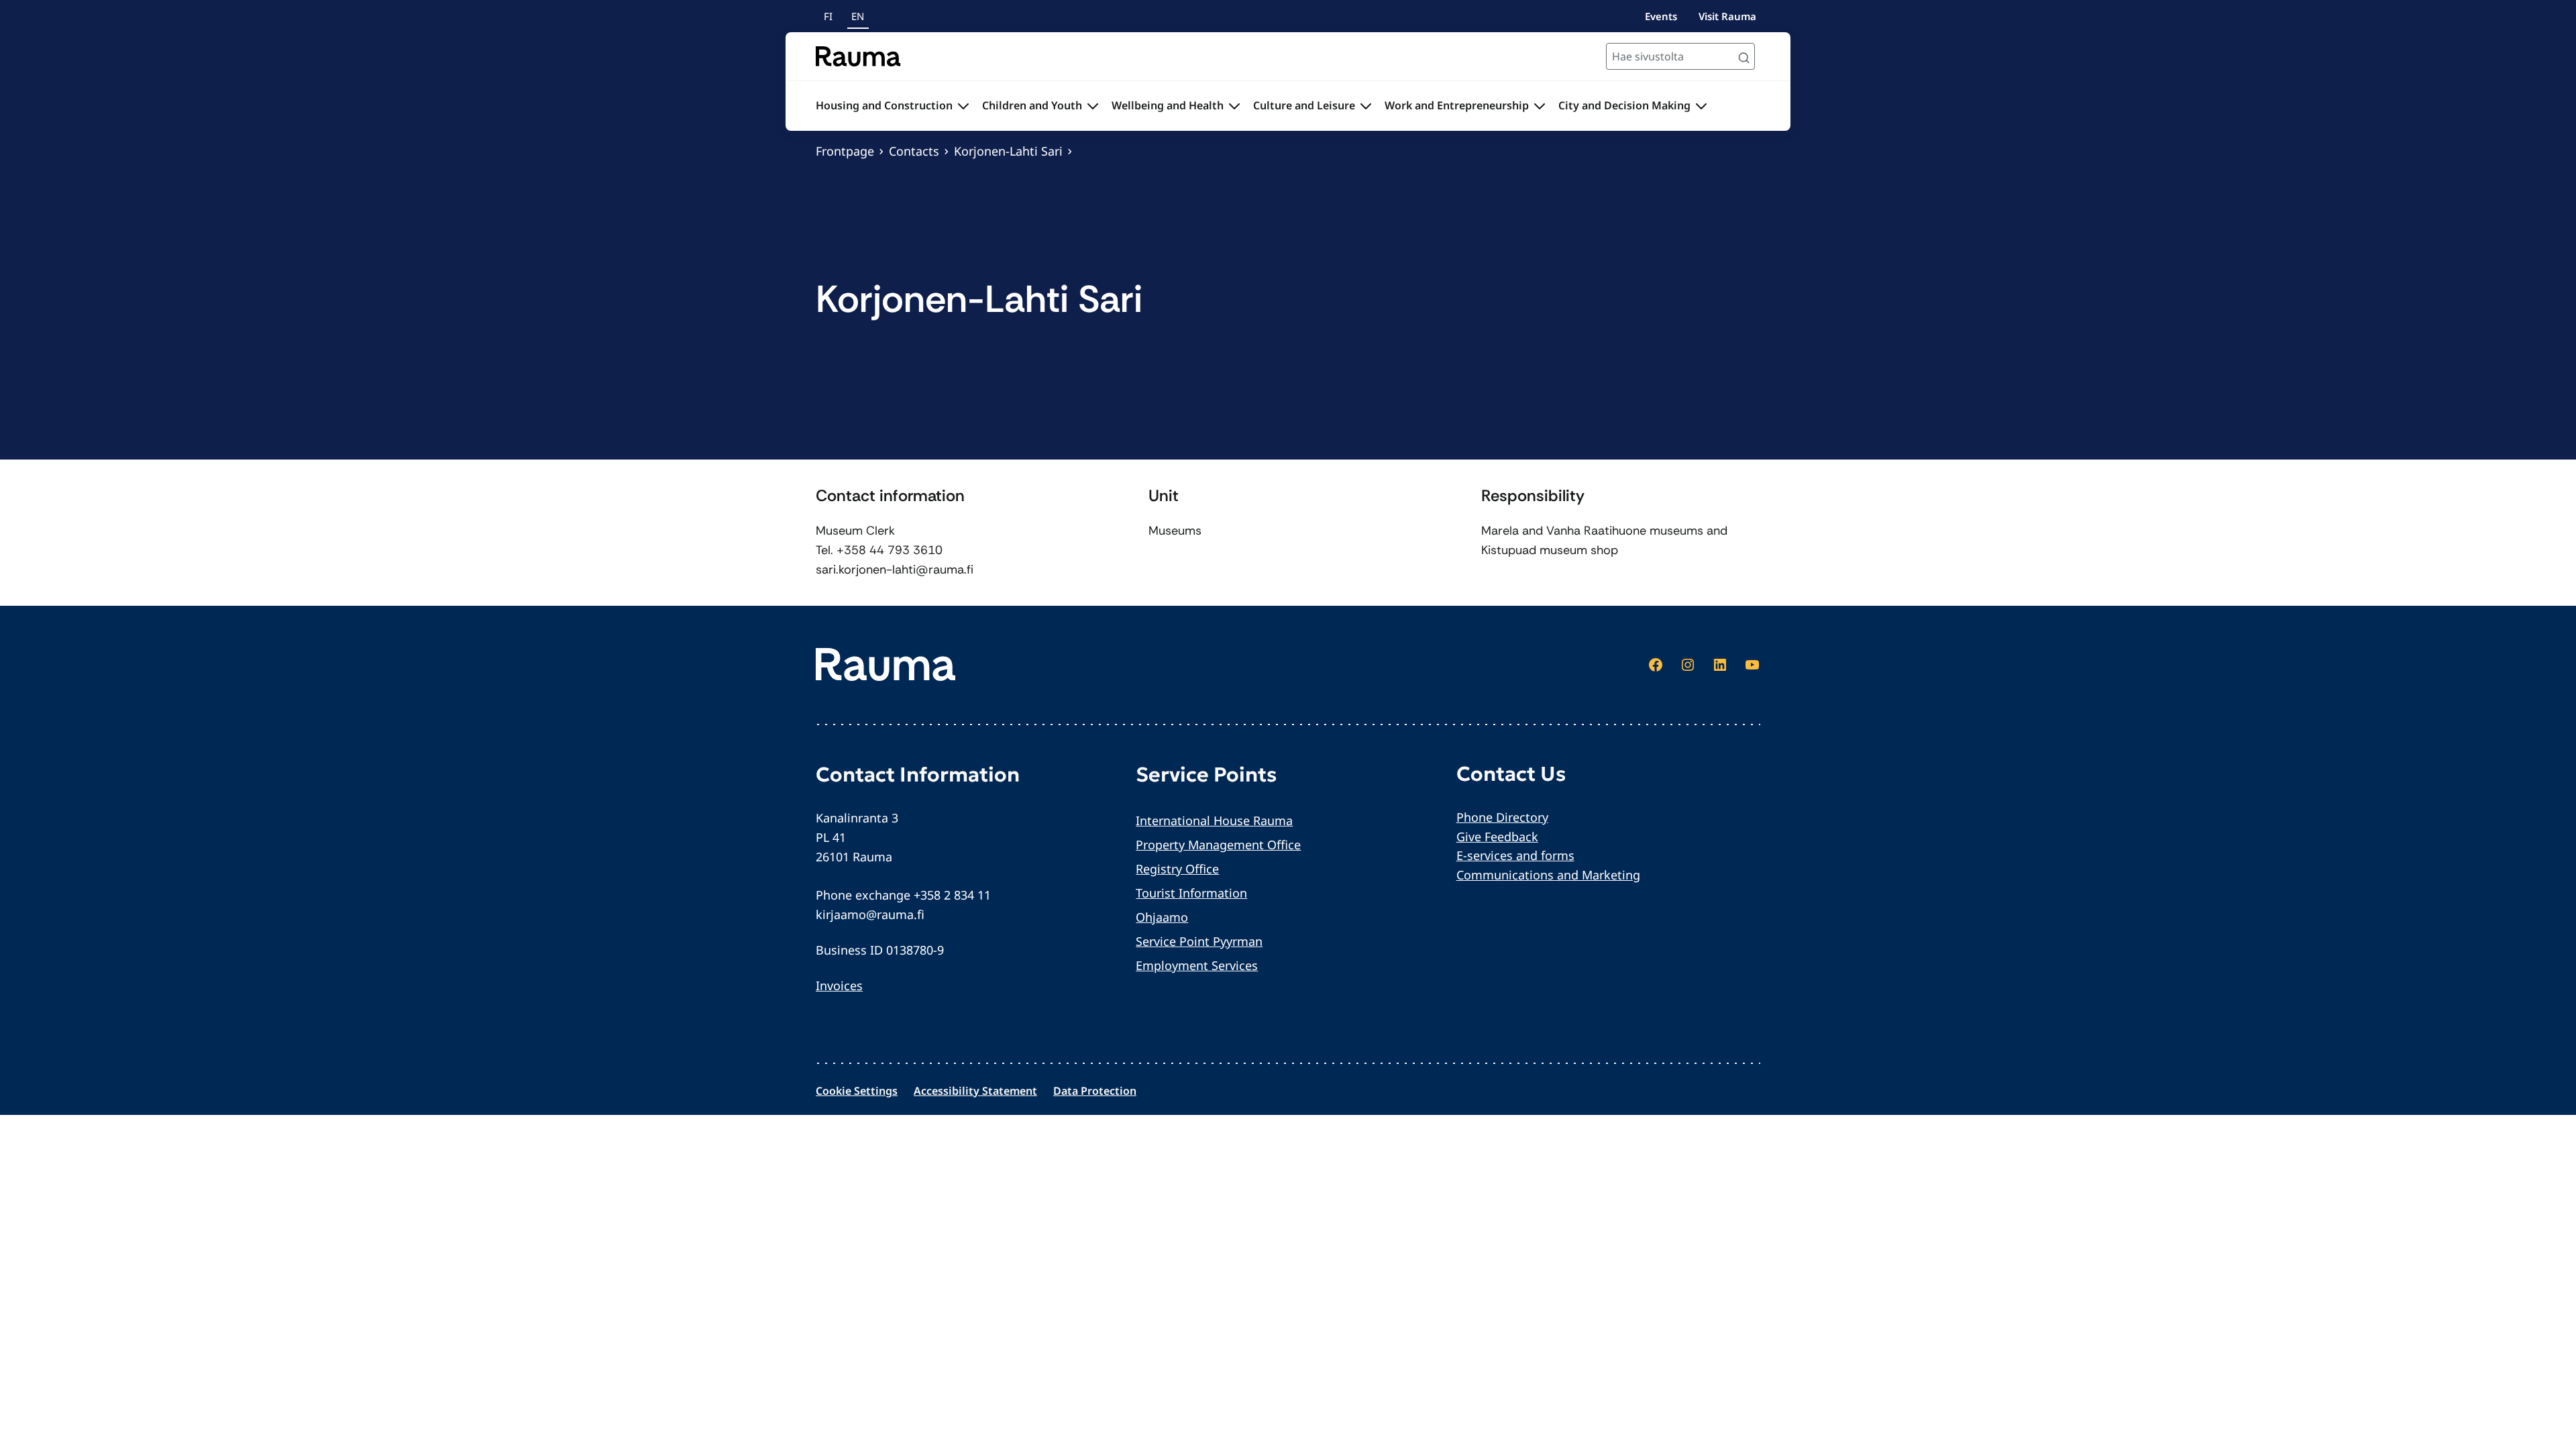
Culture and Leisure (1304, 105)
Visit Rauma (1727, 16)
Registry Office (1177, 869)
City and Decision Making (1624, 105)
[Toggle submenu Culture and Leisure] (1366, 106)
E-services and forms (1515, 855)
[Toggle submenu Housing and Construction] (963, 106)
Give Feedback (1497, 837)
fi (828, 16)
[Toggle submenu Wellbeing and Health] (1234, 106)
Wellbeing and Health (1168, 105)
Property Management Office (1218, 845)
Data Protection (1095, 1091)
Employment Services (1197, 965)
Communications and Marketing (1548, 875)
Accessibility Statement (975, 1091)
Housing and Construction (884, 105)
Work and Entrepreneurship (1457, 105)
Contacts (914, 151)
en (858, 16)
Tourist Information (1191, 893)
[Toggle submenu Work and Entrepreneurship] (1540, 106)
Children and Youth (1032, 105)
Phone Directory (1502, 817)
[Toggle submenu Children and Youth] (1093, 106)
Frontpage (845, 151)
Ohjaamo (1162, 917)
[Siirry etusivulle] (858, 56)
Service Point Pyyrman (1199, 941)
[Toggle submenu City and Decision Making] (1701, 106)
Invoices (839, 985)
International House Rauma (1214, 820)
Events (1661, 16)
